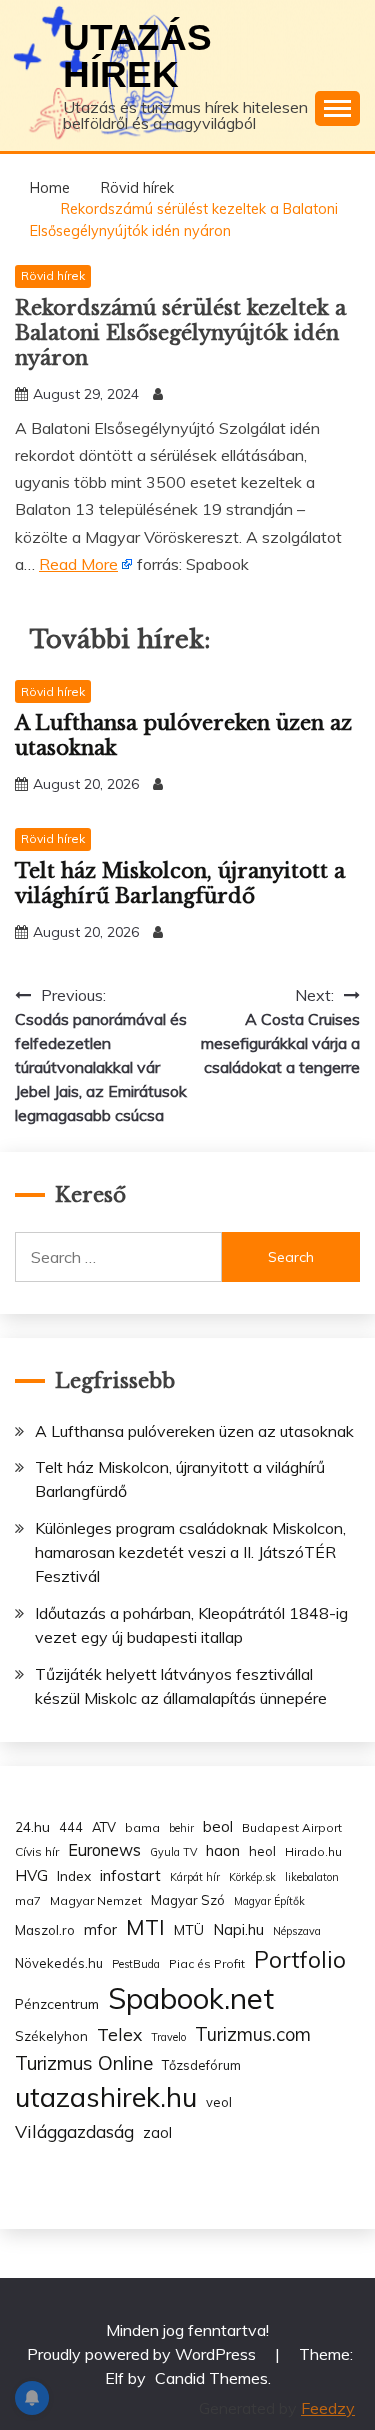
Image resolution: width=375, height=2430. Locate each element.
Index (74, 1875)
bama (142, 1827)
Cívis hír (37, 1851)
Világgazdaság (74, 2131)
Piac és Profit (207, 1963)
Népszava (297, 1931)
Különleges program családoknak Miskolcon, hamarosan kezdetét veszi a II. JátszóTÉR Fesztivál (190, 1552)
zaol (157, 2133)
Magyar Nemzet (96, 1900)
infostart (130, 1875)
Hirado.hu (313, 1851)
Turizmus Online (84, 2063)
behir (181, 1828)
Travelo (168, 2037)
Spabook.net (191, 1998)
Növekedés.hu (59, 1963)
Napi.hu (238, 1929)
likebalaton (312, 1877)
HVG (31, 1875)
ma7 (28, 1900)
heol (262, 1851)
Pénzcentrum (57, 2003)
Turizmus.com (253, 2034)
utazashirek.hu (106, 2097)
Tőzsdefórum (201, 2065)
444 (71, 1827)
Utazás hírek (137, 56)
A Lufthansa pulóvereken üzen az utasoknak (194, 1431)
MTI (145, 1927)
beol (218, 1826)
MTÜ (189, 1929)
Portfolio (300, 1959)
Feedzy (328, 2408)
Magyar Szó (188, 1900)
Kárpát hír (195, 1877)
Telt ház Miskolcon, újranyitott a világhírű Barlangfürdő (180, 883)
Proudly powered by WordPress (143, 2354)
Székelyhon (51, 2036)
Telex (119, 2034)
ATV (104, 1827)
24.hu (32, 1826)
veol (219, 2102)
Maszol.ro (45, 1930)
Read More (78, 564)
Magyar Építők (269, 1901)
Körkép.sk (252, 1877)
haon (223, 1850)
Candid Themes (211, 2378)
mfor (100, 1929)
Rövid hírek (53, 275)
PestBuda (136, 1964)
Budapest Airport (292, 1827)
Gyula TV (173, 1852)
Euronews (104, 1850)
